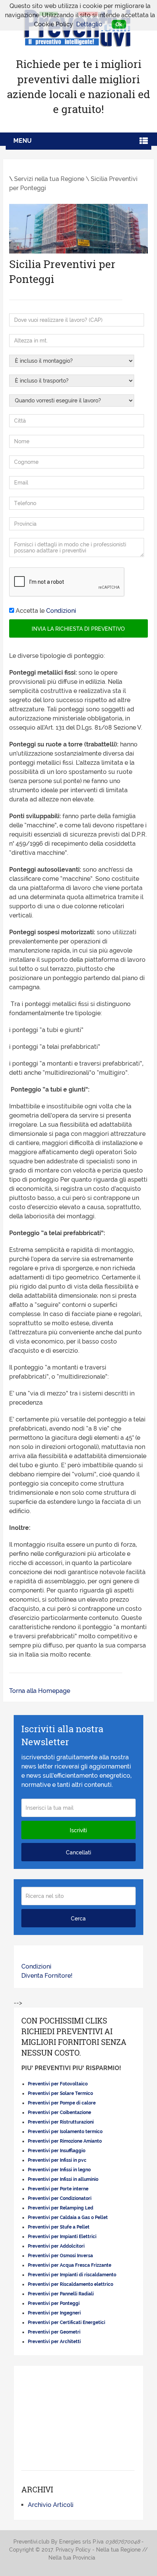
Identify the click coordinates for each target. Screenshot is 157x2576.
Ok (119, 24)
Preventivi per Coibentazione (59, 2112)
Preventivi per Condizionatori (60, 2198)
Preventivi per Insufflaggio (57, 2151)
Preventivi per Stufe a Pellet (59, 2227)
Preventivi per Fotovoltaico (58, 2084)
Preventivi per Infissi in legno (59, 2170)
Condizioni (61, 611)
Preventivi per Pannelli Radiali (61, 2294)
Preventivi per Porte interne (58, 2189)
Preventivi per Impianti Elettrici (62, 2237)
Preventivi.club (31, 2542)
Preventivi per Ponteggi (54, 2303)
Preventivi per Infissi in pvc (57, 2160)
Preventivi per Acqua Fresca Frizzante (70, 2265)
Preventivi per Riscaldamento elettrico (70, 2284)
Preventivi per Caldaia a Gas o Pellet (68, 2217)
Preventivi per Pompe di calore (62, 2103)
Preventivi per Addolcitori (56, 2246)
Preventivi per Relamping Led (61, 2208)
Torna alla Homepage (40, 1691)
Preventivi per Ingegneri (54, 2313)
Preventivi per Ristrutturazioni (61, 2122)
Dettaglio (89, 24)
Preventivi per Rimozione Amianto (65, 2141)
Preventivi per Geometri (54, 2332)
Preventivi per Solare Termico (60, 2093)
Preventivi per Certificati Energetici (66, 2322)
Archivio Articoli (51, 2505)
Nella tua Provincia (72, 2558)
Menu (22, 141)
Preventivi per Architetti (54, 2342)
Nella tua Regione (118, 2550)
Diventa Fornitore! (47, 1976)
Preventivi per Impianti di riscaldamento (72, 2275)
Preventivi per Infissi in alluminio (63, 2179)
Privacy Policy (73, 2550)
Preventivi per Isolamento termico (65, 2132)
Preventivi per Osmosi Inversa (60, 2256)
